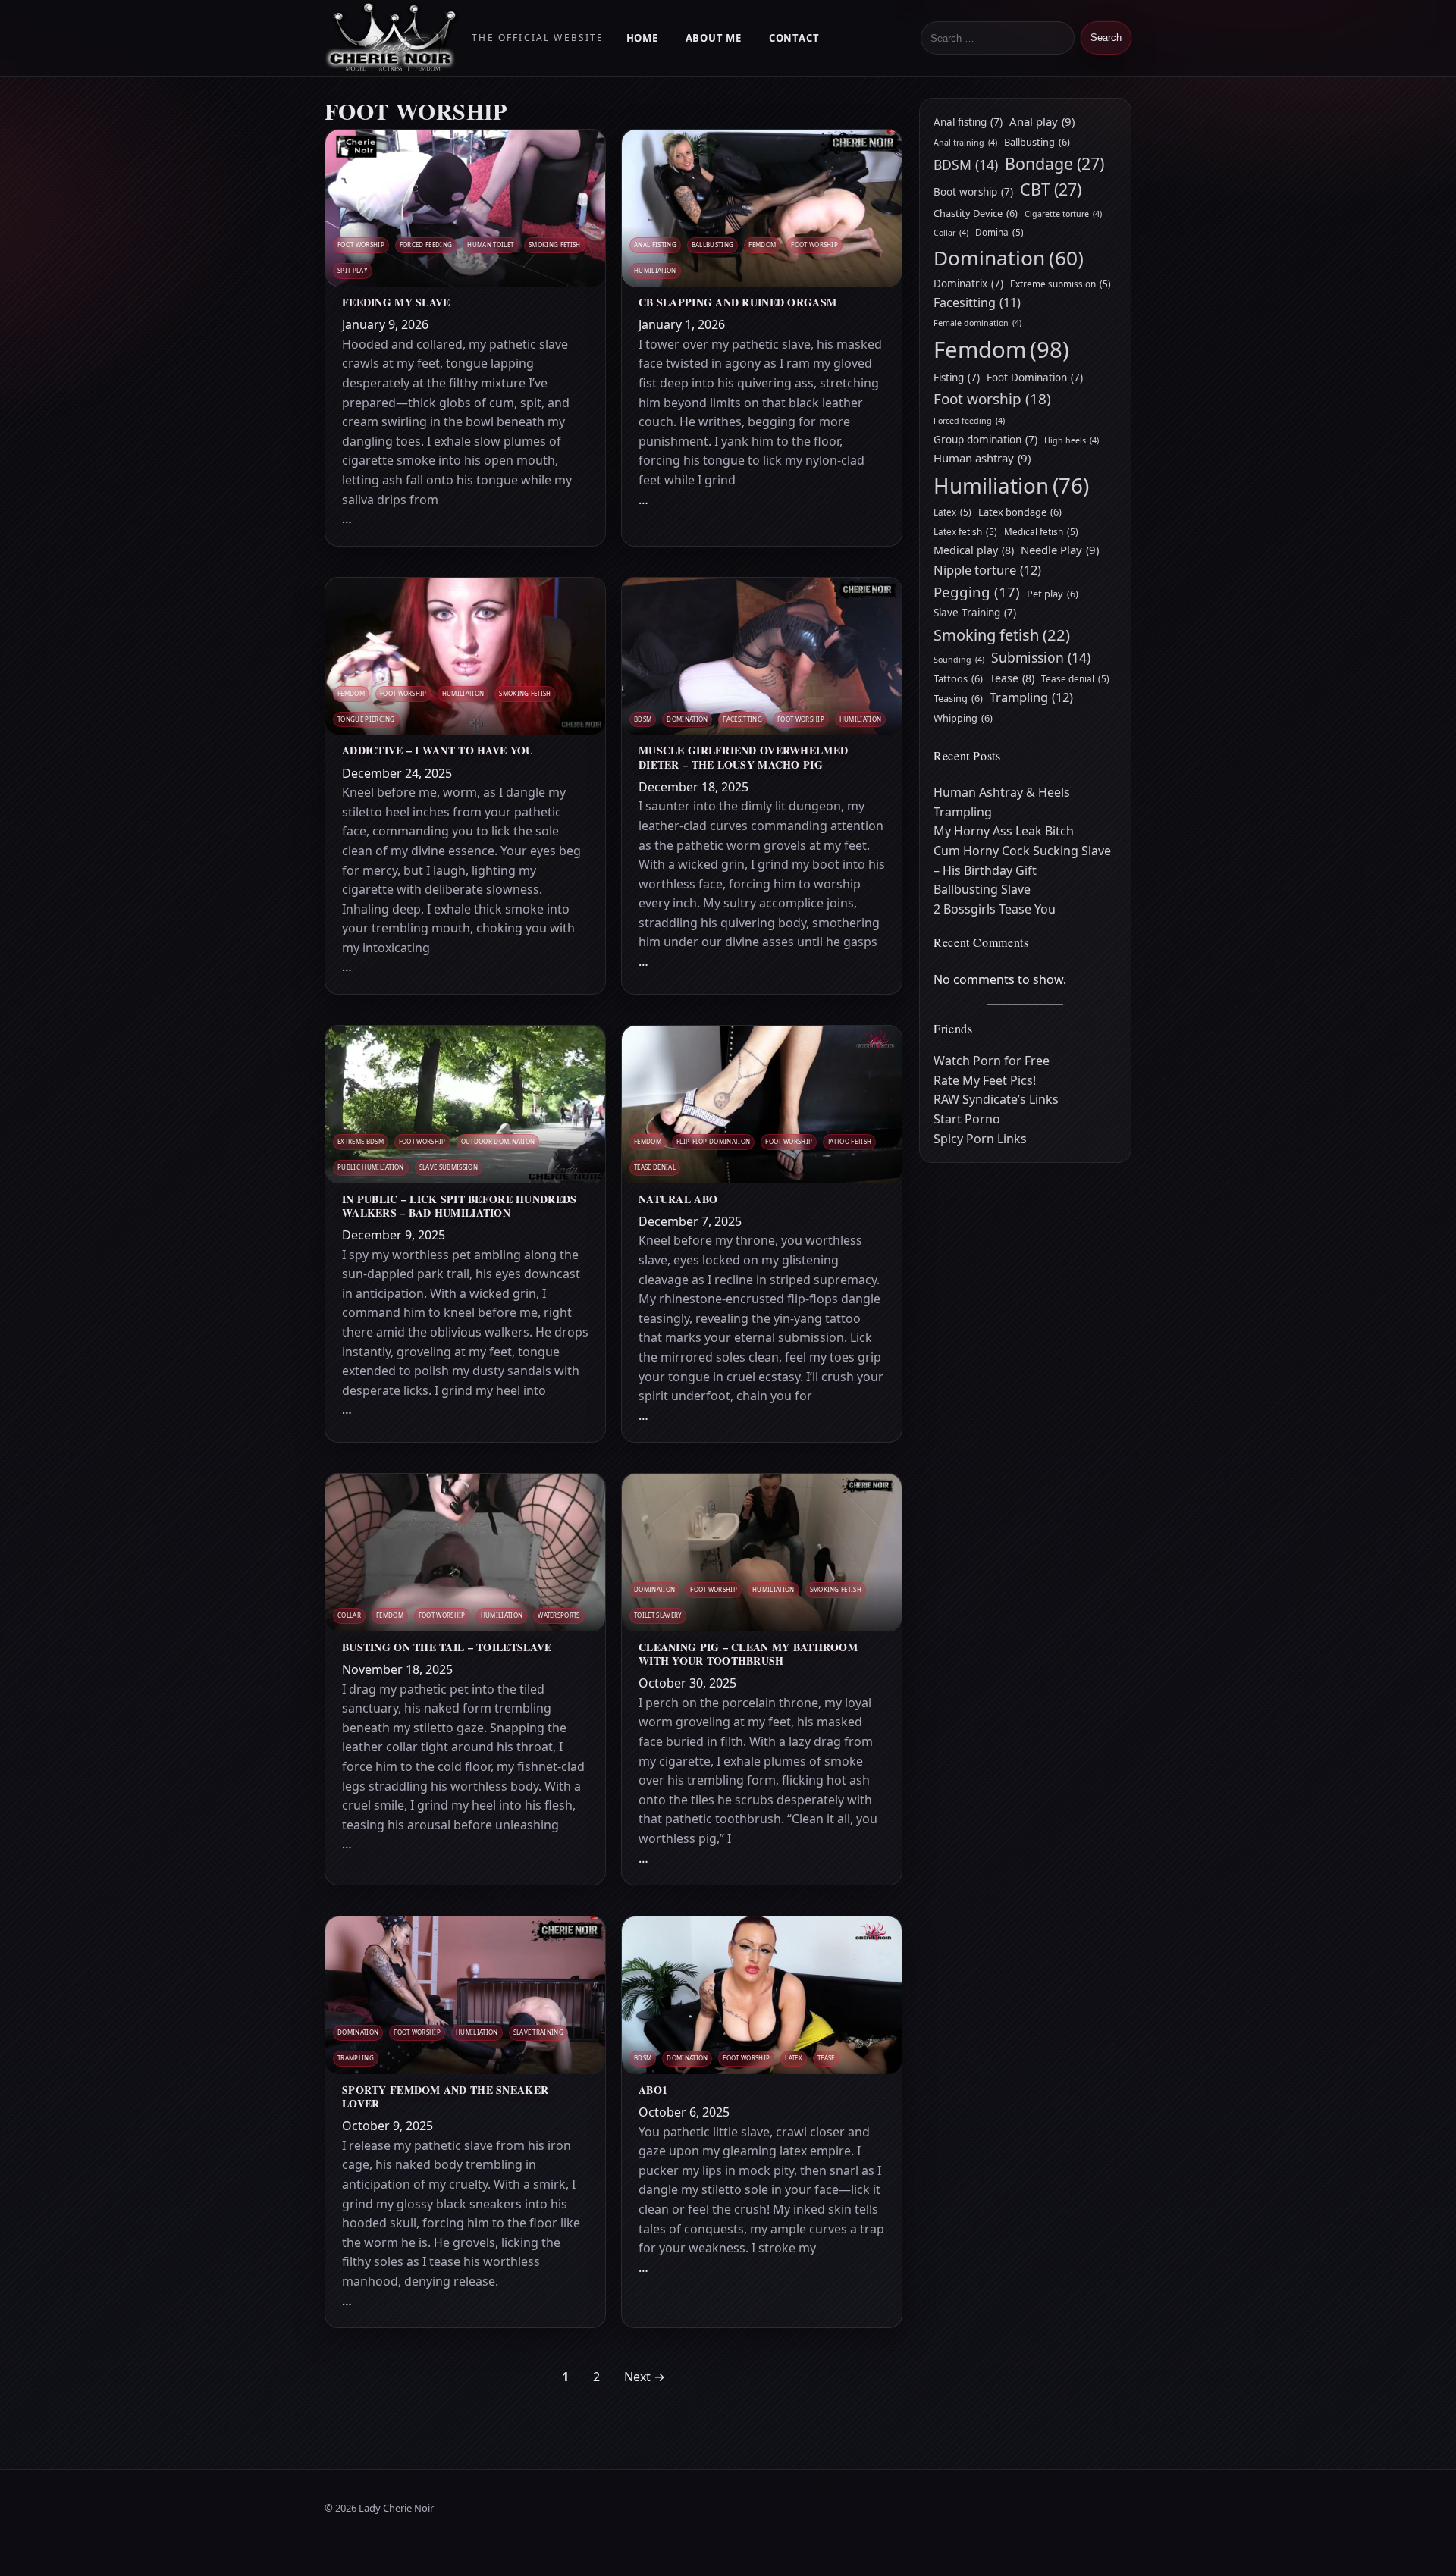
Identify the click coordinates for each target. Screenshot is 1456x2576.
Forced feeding (426, 244)
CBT (1051, 189)
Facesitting (742, 719)
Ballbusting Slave (982, 889)
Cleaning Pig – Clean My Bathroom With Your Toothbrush (748, 1654)
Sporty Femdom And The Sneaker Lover (445, 2097)
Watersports (559, 1615)
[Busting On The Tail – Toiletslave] (465, 1553)
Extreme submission (1061, 284)
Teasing (958, 698)
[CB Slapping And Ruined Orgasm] (762, 208)
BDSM (643, 719)
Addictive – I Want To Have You (438, 751)
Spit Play (353, 270)
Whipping (963, 718)
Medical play (974, 550)
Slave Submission (449, 1167)
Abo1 (653, 2090)
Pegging (977, 592)
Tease (826, 2058)
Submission (1041, 657)
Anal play (1042, 121)
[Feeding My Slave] (465, 208)
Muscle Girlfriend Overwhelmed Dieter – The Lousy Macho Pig (743, 757)
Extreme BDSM (361, 1141)
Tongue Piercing (366, 719)
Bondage (1054, 163)
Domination (687, 719)
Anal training (965, 143)
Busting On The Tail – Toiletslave (447, 1647)
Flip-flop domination (713, 1141)
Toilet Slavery (658, 1615)
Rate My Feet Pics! (985, 1080)
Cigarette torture (1063, 214)
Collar (349, 1615)
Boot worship (973, 192)
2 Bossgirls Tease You (995, 909)
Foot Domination (1035, 378)
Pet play (1053, 594)
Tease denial (655, 1167)
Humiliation (655, 270)
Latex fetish (965, 531)
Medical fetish (1041, 531)
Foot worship (361, 244)
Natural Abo (678, 1199)
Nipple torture (987, 570)
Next (645, 2377)
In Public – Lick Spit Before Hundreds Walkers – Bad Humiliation (459, 1206)
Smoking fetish (554, 244)
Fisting (957, 378)
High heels (1072, 440)
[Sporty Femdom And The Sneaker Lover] (465, 1995)
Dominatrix (968, 284)
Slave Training (538, 2032)
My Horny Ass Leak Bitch (1004, 831)
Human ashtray (982, 458)
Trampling (356, 2058)
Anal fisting (655, 244)
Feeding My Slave (396, 302)
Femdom (762, 244)
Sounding (959, 660)
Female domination (977, 323)
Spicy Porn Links (980, 1139)
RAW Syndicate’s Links (996, 1099)
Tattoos (958, 678)
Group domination (985, 440)
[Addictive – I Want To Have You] (465, 657)
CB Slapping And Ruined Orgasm (737, 302)
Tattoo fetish (849, 1141)
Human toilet (490, 244)
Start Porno (967, 1119)
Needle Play (1060, 550)
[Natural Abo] (762, 1105)
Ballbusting (713, 244)
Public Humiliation (371, 1167)
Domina (999, 232)
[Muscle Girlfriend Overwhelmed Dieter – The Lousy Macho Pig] (762, 657)
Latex (794, 2058)
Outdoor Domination (498, 1141)
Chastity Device (976, 213)
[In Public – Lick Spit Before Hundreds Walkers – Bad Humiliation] (465, 1105)
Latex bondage (1020, 512)
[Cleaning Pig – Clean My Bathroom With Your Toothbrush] (762, 1553)
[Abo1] (762, 1995)
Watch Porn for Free (992, 1061)
